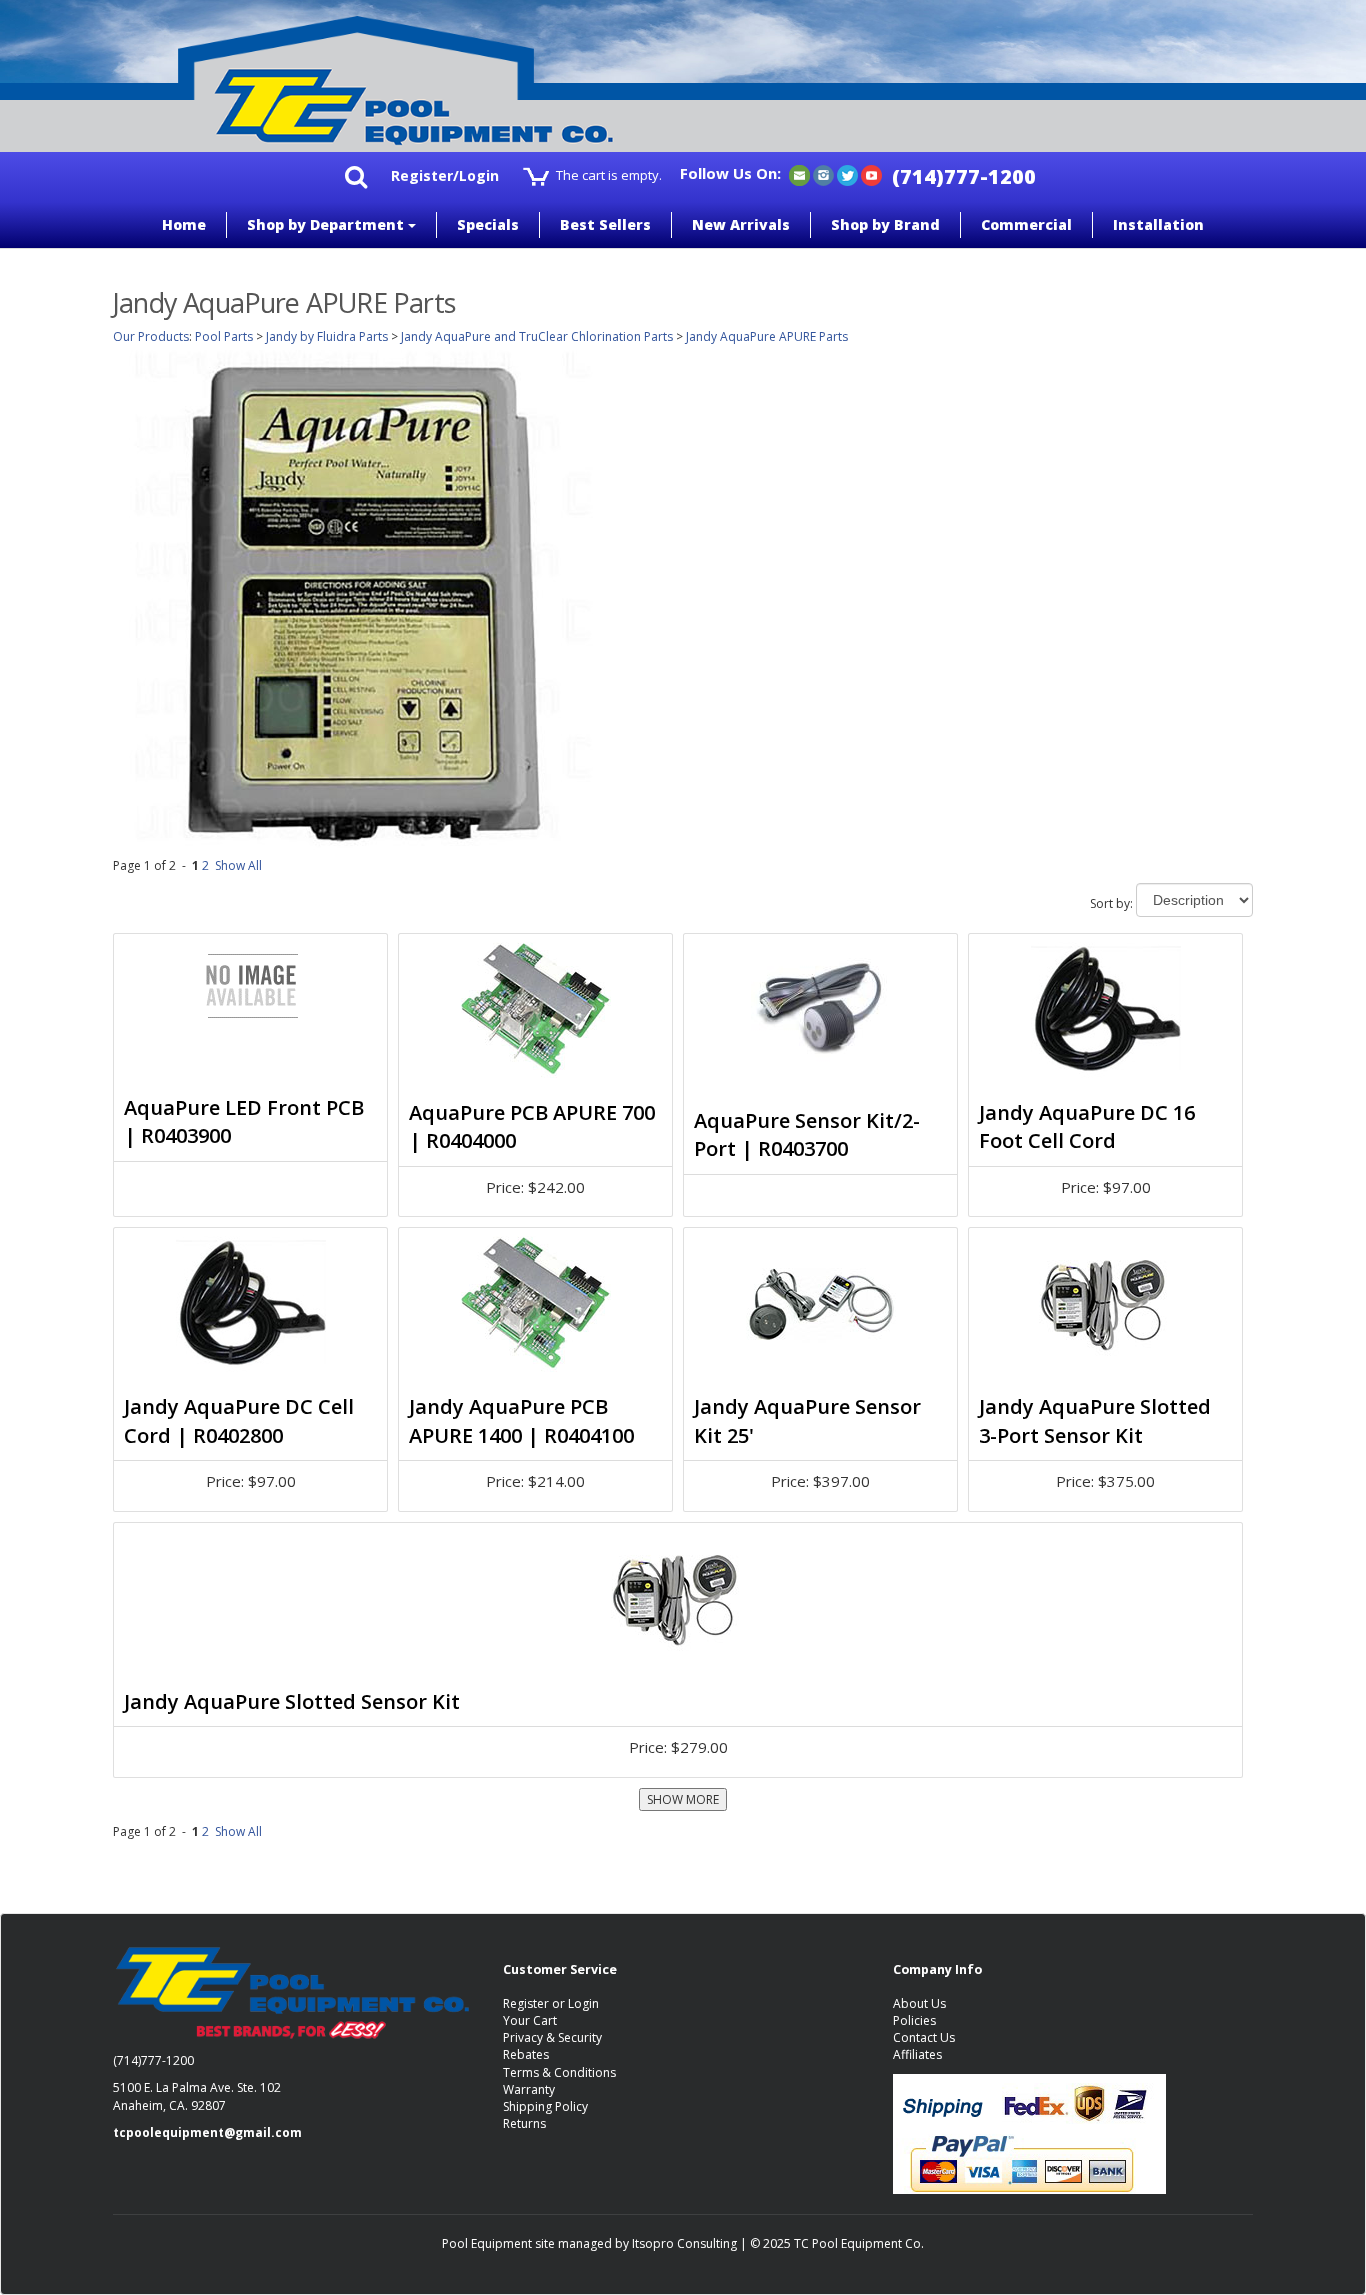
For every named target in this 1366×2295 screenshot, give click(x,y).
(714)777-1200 (964, 176)
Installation (1158, 224)
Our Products (151, 336)
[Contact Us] (799, 174)
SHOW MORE (683, 1799)
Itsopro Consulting (684, 2243)
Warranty (529, 2089)
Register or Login (551, 2003)
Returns (524, 2123)
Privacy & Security (552, 2037)
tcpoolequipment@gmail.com (207, 2132)
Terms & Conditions (559, 2072)
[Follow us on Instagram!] (823, 174)
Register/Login (445, 175)
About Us (919, 2003)
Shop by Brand (885, 224)
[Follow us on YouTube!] (871, 174)
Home (184, 224)
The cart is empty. (609, 175)
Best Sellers (605, 224)
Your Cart (530, 2020)
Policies (914, 2020)
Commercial (1026, 224)
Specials (488, 224)
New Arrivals (741, 224)
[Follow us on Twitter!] (847, 174)
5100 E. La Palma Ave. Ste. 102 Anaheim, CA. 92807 (197, 2096)
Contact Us (924, 2037)
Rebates (526, 2054)
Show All (238, 865)
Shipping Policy (545, 2106)
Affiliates (917, 2054)
